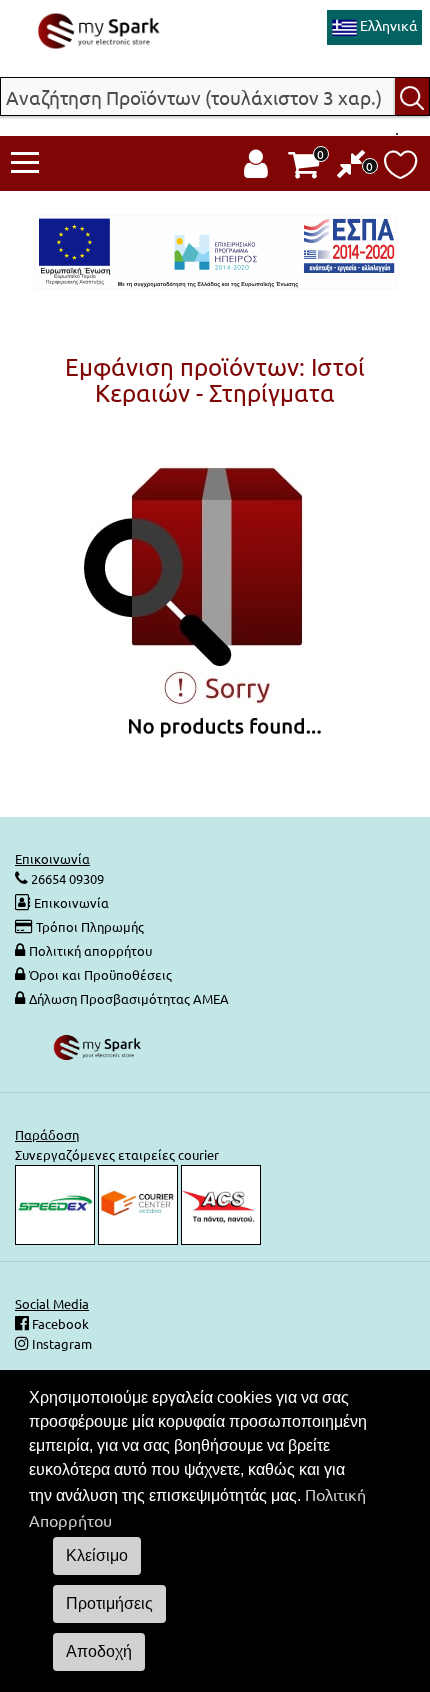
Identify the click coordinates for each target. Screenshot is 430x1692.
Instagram (60, 1343)
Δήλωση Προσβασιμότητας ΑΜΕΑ (129, 998)
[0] (351, 168)
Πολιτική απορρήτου (90, 950)
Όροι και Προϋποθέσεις (100, 974)
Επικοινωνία (71, 902)
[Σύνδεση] (256, 168)
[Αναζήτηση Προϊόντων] (412, 96)
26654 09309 (66, 878)
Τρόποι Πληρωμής (90, 926)
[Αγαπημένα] (400, 170)
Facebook (59, 1323)
